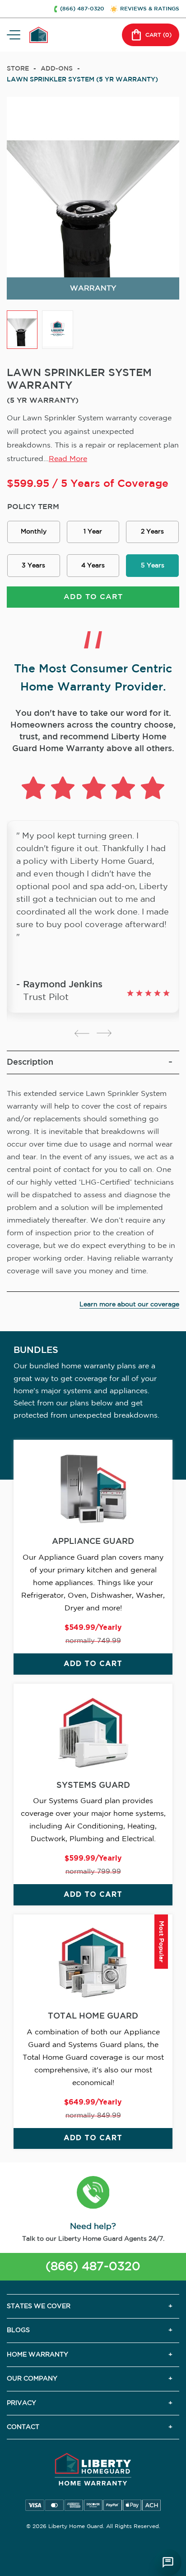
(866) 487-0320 (93, 2267)
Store (18, 69)
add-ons (57, 69)
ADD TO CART (93, 597)
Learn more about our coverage (129, 1305)
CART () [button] (158, 35)
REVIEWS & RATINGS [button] (150, 9)
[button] (93, 2194)
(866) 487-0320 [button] (82, 9)
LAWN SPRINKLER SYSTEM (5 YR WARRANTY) (82, 80)
